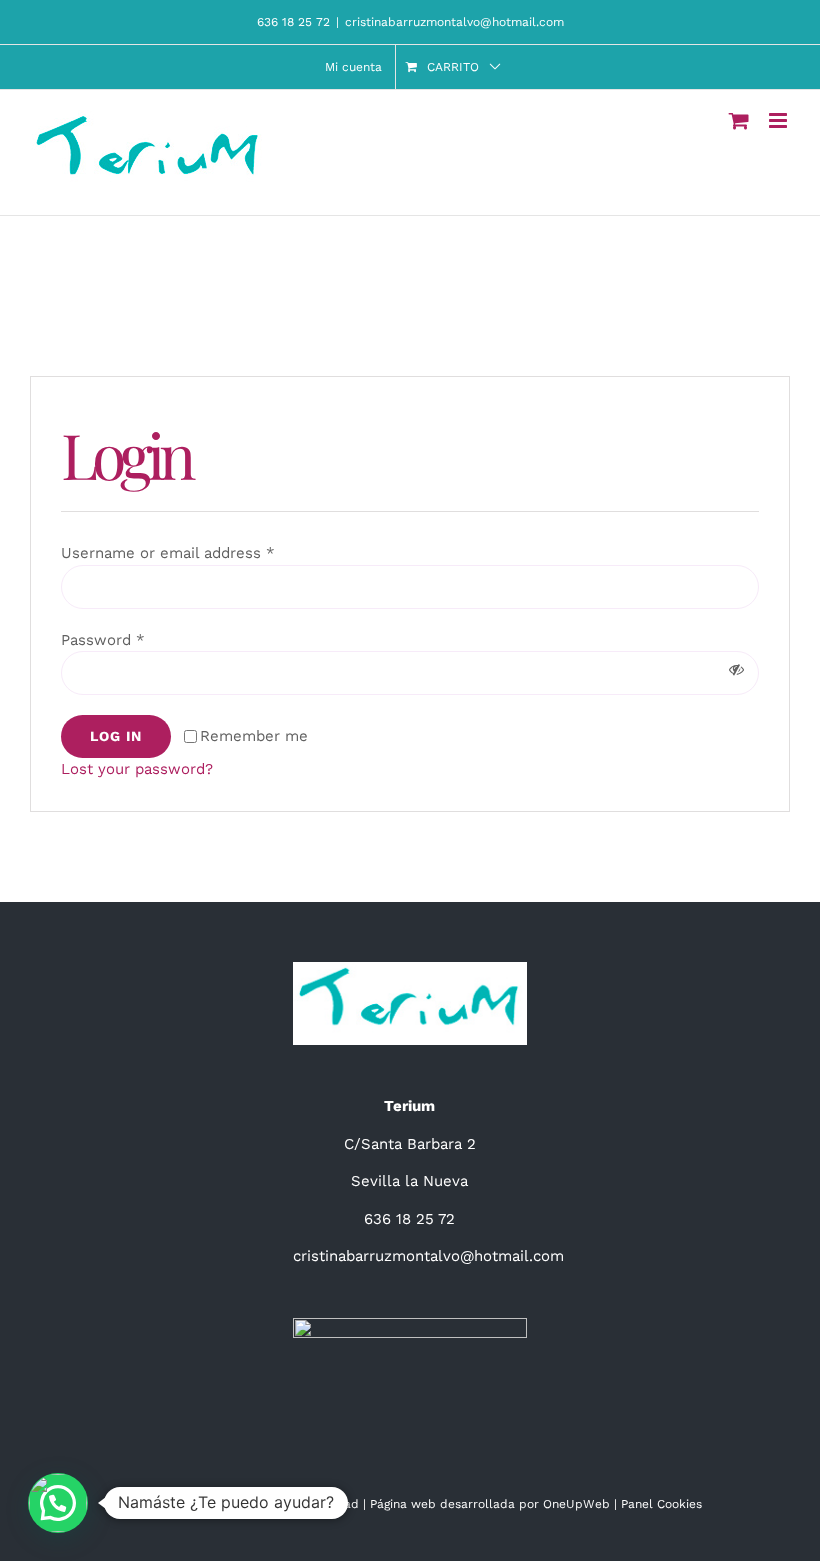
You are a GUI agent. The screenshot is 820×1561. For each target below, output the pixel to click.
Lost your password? (137, 769)
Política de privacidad (295, 1504)
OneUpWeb (576, 1504)
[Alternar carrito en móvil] (739, 120)
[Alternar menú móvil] (779, 120)
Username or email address (168, 553)
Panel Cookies (661, 1504)
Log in (116, 736)
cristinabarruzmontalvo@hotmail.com (454, 22)
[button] (58, 1503)
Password (103, 640)
